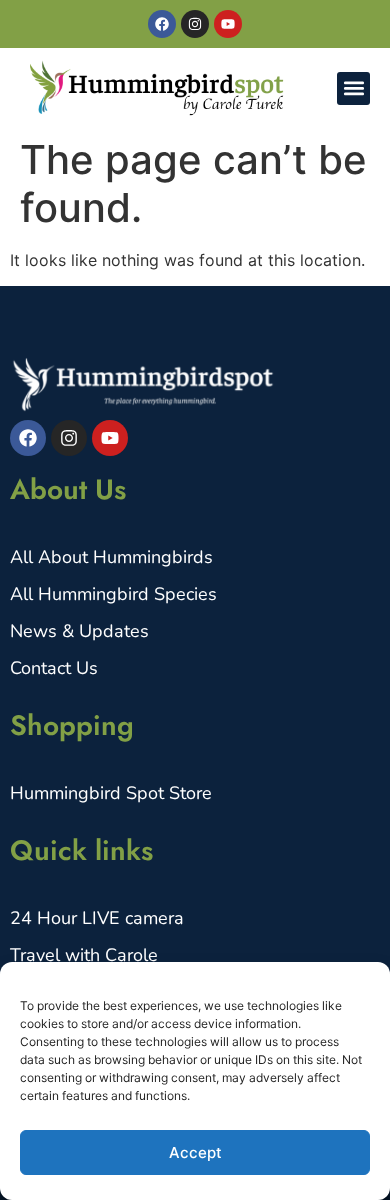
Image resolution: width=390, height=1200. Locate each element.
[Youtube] (228, 24)
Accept (195, 1152)
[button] (353, 88)
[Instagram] (195, 24)
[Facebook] (162, 24)
